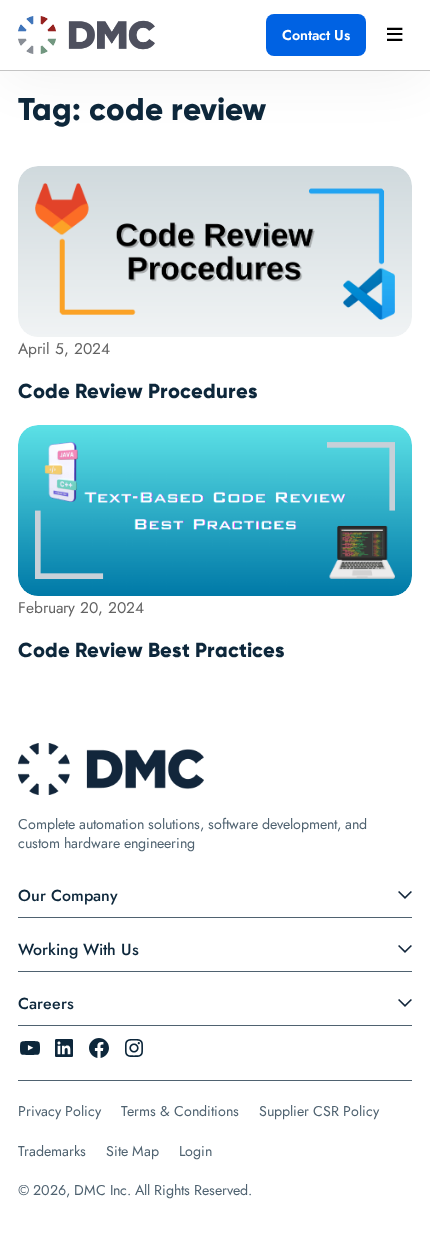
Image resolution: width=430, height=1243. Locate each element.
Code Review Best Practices (151, 650)
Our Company (68, 895)
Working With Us (78, 949)
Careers (46, 1003)
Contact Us (316, 35)
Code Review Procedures (138, 391)
